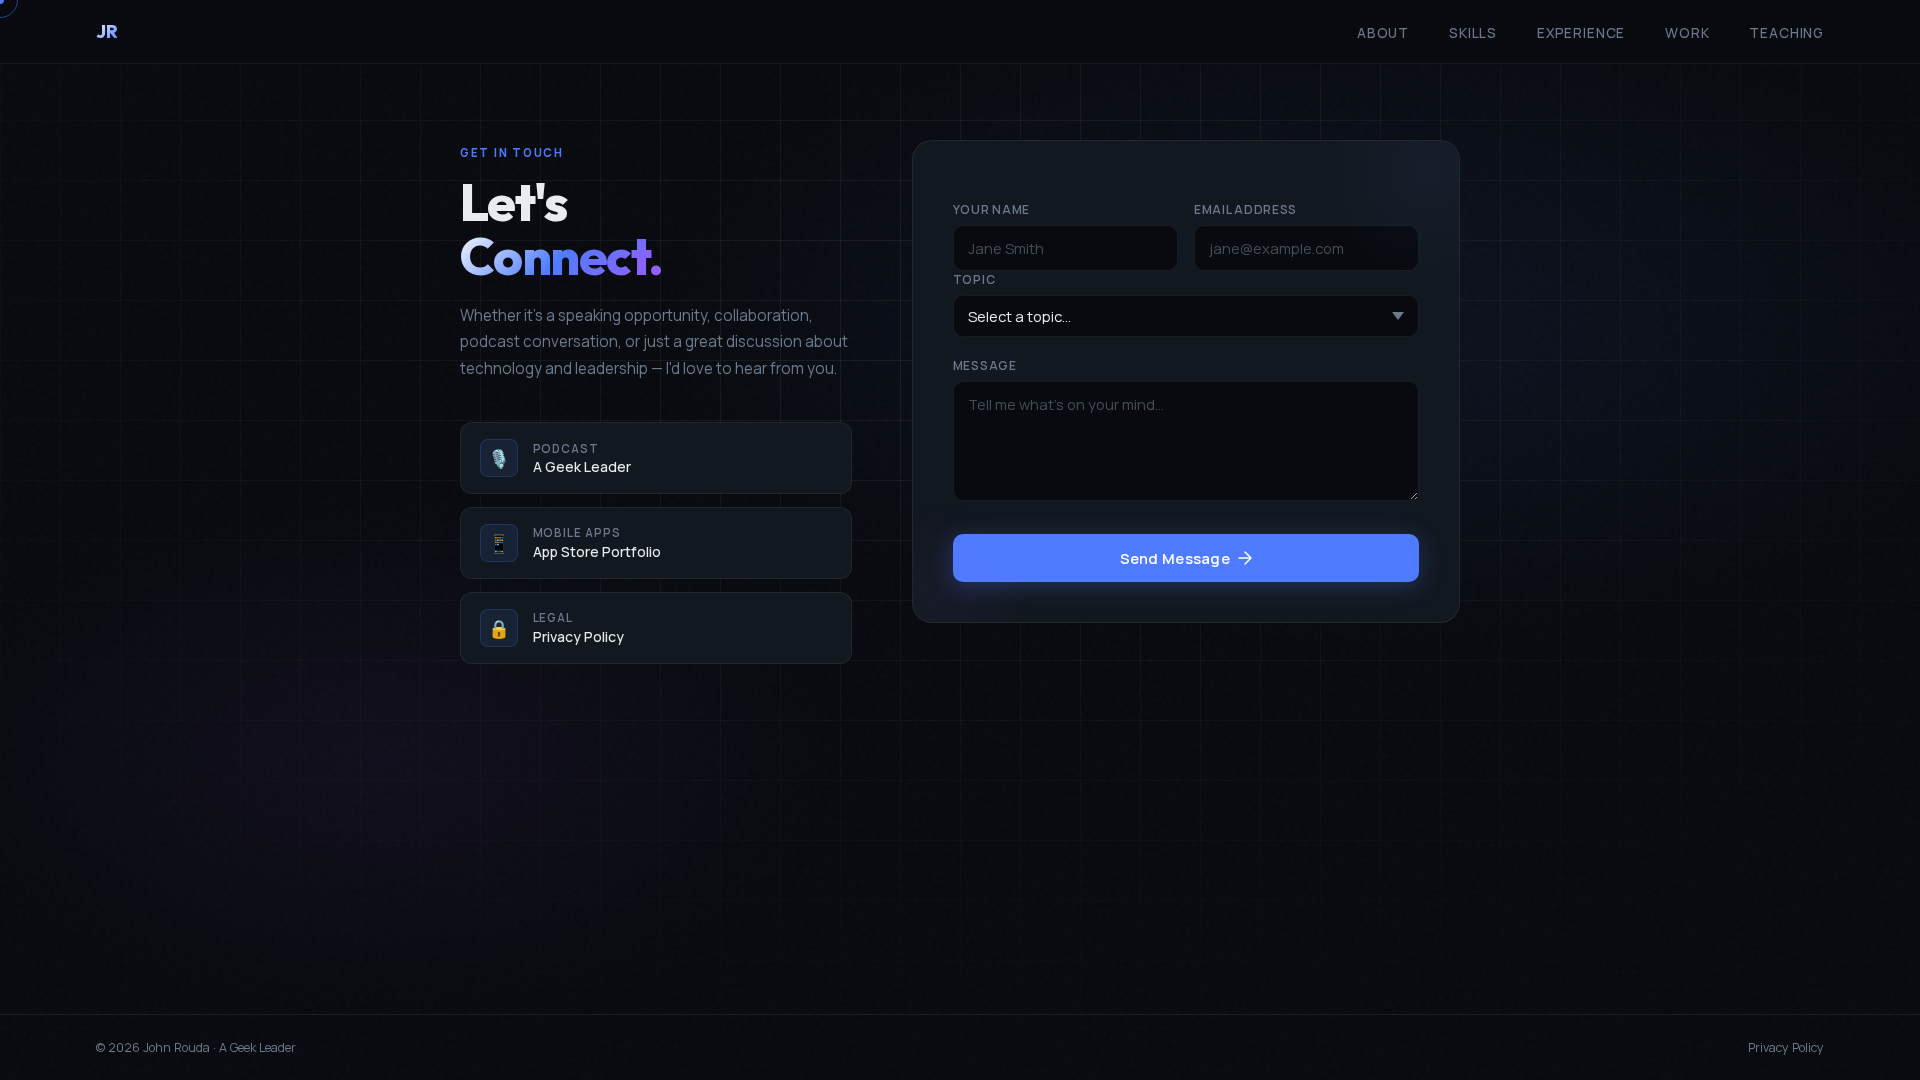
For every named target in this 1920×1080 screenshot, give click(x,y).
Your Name (991, 209)
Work (1687, 33)
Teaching (1786, 33)
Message (985, 365)
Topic (974, 279)
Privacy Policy (1786, 1047)
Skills (1473, 33)
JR (106, 31)
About (1383, 33)
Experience (1581, 33)
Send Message (1175, 558)
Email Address (1245, 209)
